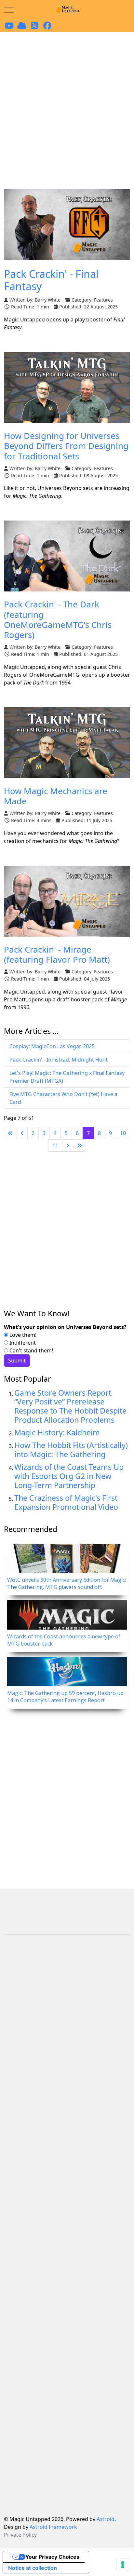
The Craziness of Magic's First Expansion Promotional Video (66, 1502)
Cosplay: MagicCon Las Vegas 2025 (52, 1046)
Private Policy (20, 2535)
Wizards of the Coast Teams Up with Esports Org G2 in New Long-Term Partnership (69, 1476)
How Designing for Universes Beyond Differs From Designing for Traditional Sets (66, 446)
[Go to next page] (68, 1146)
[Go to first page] (10, 1133)
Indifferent (22, 1343)
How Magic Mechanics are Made (56, 796)
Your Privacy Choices (52, 2557)
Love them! (22, 1335)
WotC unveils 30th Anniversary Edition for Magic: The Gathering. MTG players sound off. (67, 1583)
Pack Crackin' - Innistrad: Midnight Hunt (59, 1060)
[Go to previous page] (22, 1133)
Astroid (106, 2519)
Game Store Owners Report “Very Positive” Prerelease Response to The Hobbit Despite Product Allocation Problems (70, 1406)
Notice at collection (33, 2568)
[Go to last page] (79, 1146)
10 (123, 1133)
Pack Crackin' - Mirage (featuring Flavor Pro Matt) (57, 954)
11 (55, 1146)
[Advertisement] (67, 102)
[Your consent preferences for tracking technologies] (123, 2565)
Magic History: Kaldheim (57, 1432)
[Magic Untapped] (67, 10)
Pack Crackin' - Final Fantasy (51, 280)
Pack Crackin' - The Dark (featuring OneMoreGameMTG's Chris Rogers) (58, 619)
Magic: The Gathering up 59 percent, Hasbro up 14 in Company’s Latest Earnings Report (65, 1697)
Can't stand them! (31, 1350)
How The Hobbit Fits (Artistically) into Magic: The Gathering (71, 1450)
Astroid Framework (53, 2527)
